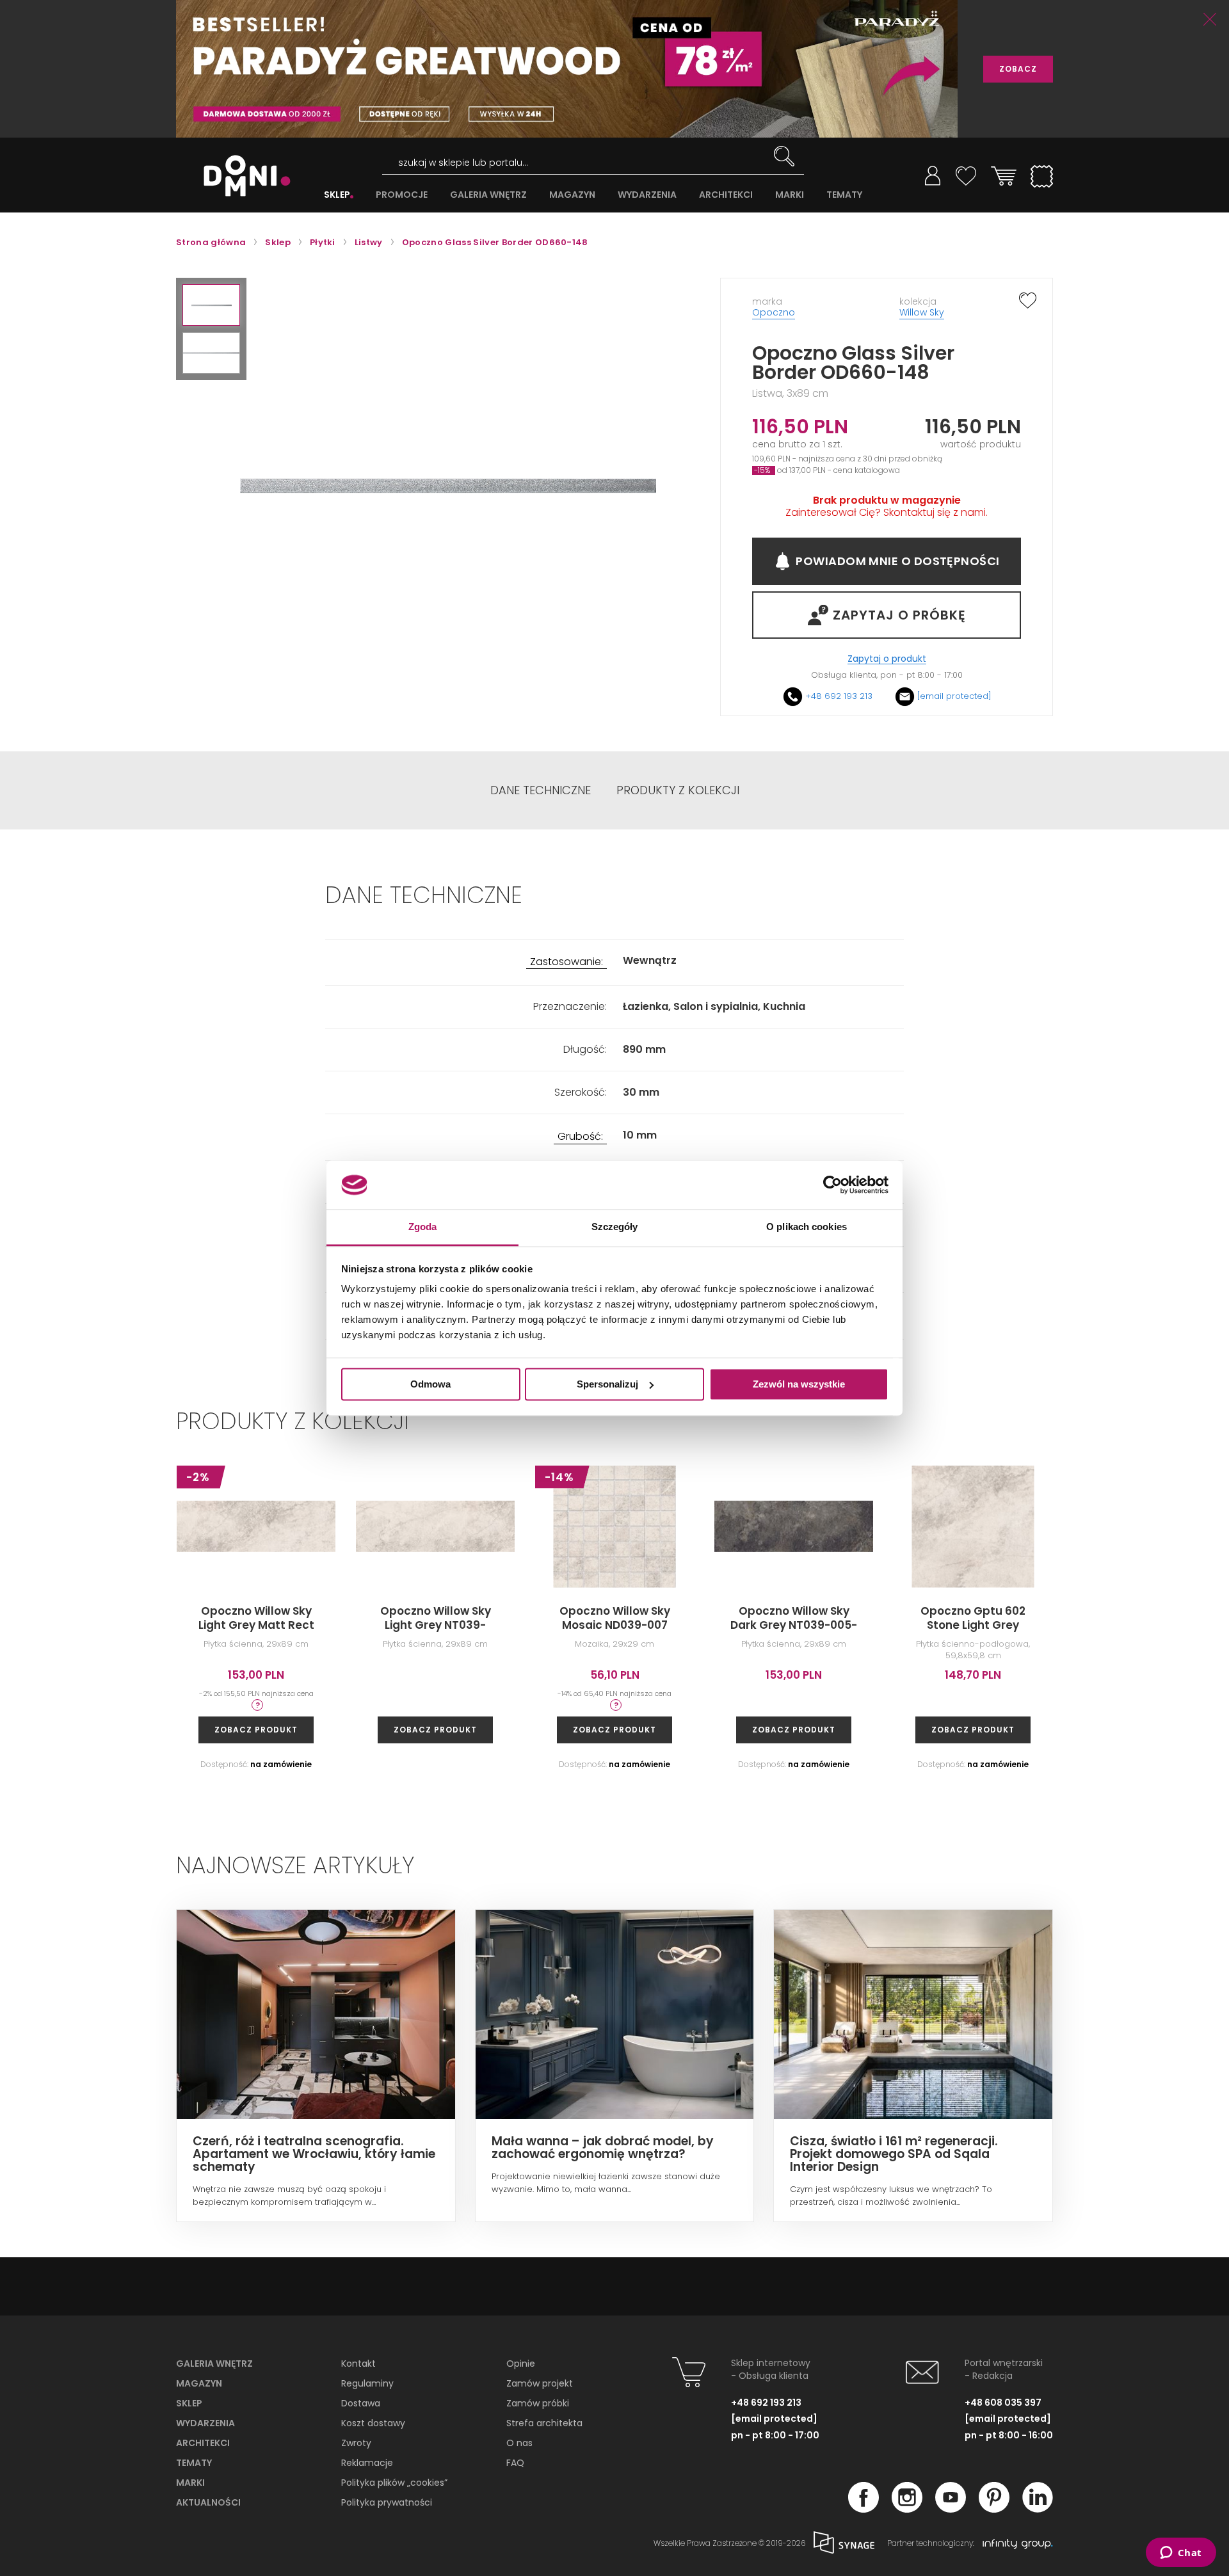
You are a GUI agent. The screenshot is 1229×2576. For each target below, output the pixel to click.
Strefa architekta (544, 2423)
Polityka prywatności (387, 2502)
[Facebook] (864, 2509)
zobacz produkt (256, 1730)
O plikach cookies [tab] (807, 1227)
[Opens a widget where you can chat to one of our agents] (1181, 2554)
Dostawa (361, 2403)
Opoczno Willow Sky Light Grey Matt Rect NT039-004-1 (256, 1625)
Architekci (203, 2443)
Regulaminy (367, 2383)
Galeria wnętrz (214, 2364)
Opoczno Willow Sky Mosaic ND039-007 (615, 1618)
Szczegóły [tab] (615, 1227)
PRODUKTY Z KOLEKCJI (678, 790)
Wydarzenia (205, 2423)
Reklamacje (367, 2463)
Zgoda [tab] (423, 1227)
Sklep (189, 2403)
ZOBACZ (1018, 69)
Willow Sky (922, 312)
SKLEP (337, 195)
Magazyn (199, 2383)
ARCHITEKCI (726, 195)
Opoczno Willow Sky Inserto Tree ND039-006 (1153, 1625)
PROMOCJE (402, 195)
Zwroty (356, 2443)
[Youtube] (951, 2509)
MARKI (790, 195)
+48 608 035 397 (1003, 2403)
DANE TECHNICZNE (541, 790)
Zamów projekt (540, 2383)
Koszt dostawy (373, 2423)
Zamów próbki (538, 2403)
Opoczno (774, 312)
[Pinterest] (994, 2509)
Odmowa (430, 1384)
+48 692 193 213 (839, 696)
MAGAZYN (572, 195)
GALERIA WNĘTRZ (488, 195)
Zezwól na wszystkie (799, 1384)
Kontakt (358, 2364)
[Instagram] (907, 2509)
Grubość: (580, 1137)
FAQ (515, 2463)
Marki (190, 2483)
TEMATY (844, 195)
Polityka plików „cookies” (394, 2483)
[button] (211, 305)
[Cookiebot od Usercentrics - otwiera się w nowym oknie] (832, 1185)
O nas (519, 2443)
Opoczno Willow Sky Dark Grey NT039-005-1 (794, 1625)
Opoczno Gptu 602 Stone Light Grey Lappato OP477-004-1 (973, 1625)
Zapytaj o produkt (887, 659)
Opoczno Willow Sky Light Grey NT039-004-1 (436, 1625)
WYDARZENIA (647, 195)
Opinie (521, 2364)
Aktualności (208, 2502)
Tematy (194, 2463)
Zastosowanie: (566, 962)
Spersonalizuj (607, 1384)
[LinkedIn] (1038, 2509)
